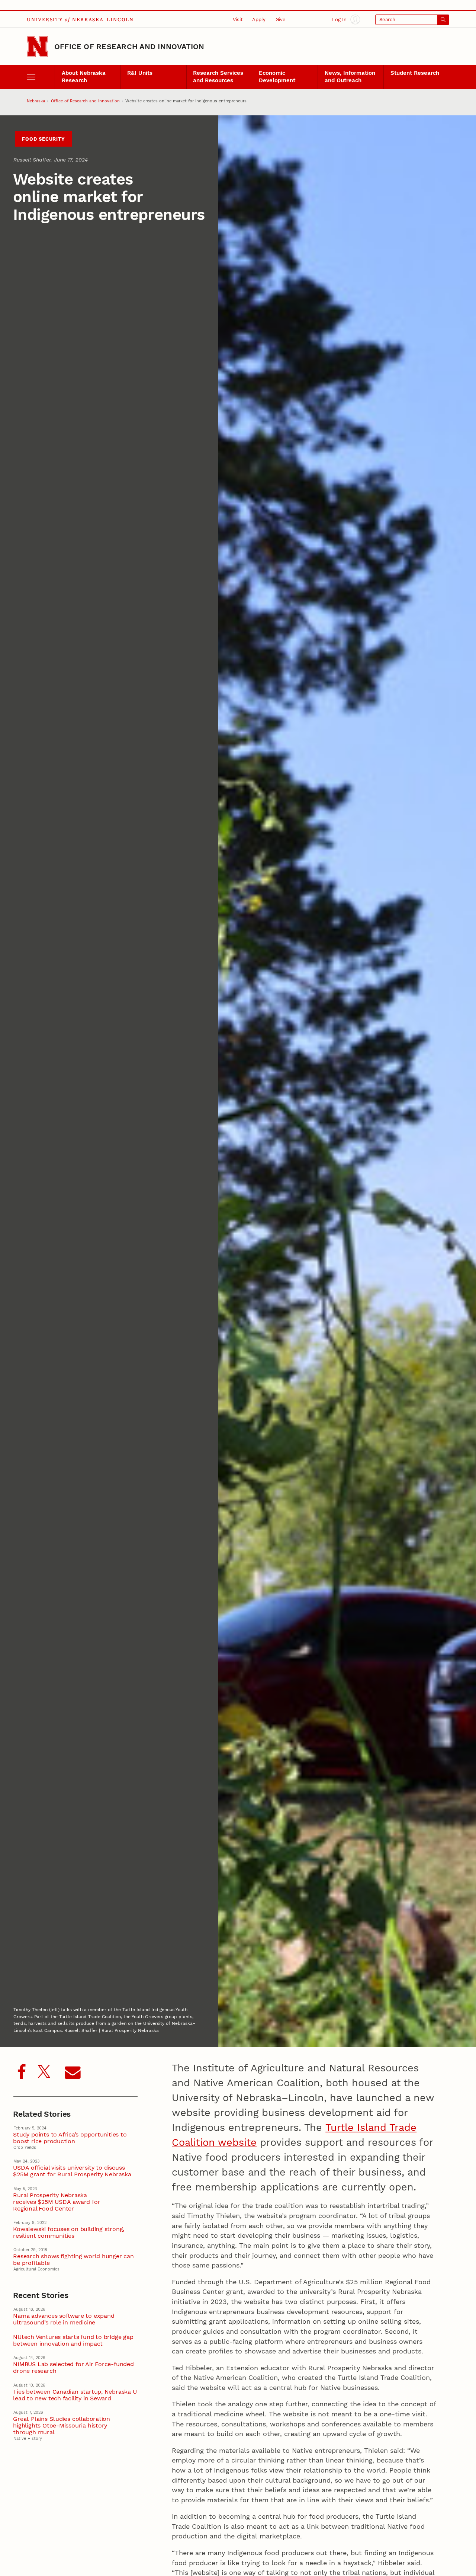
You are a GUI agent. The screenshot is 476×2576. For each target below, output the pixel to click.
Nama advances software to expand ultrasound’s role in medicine (64, 2319)
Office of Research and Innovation (129, 47)
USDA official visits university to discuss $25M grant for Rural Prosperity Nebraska (72, 2171)
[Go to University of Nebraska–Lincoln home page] (37, 47)
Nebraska (36, 101)
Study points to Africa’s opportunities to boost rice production (70, 2138)
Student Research (415, 73)
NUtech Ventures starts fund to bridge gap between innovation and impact (73, 2340)
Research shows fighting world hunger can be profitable (73, 2260)
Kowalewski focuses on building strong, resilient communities (69, 2233)
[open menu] (41, 77)
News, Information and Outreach (350, 77)
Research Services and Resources (218, 77)
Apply (259, 20)
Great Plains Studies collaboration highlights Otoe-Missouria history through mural (62, 2426)
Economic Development (277, 77)
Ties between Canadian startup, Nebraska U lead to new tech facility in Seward (75, 2395)
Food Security (43, 139)
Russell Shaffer (32, 160)
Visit (238, 20)
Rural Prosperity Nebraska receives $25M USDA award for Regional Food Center (57, 2202)
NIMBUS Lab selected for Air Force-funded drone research (73, 2368)
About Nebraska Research (84, 77)
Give (281, 20)
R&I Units (140, 73)
